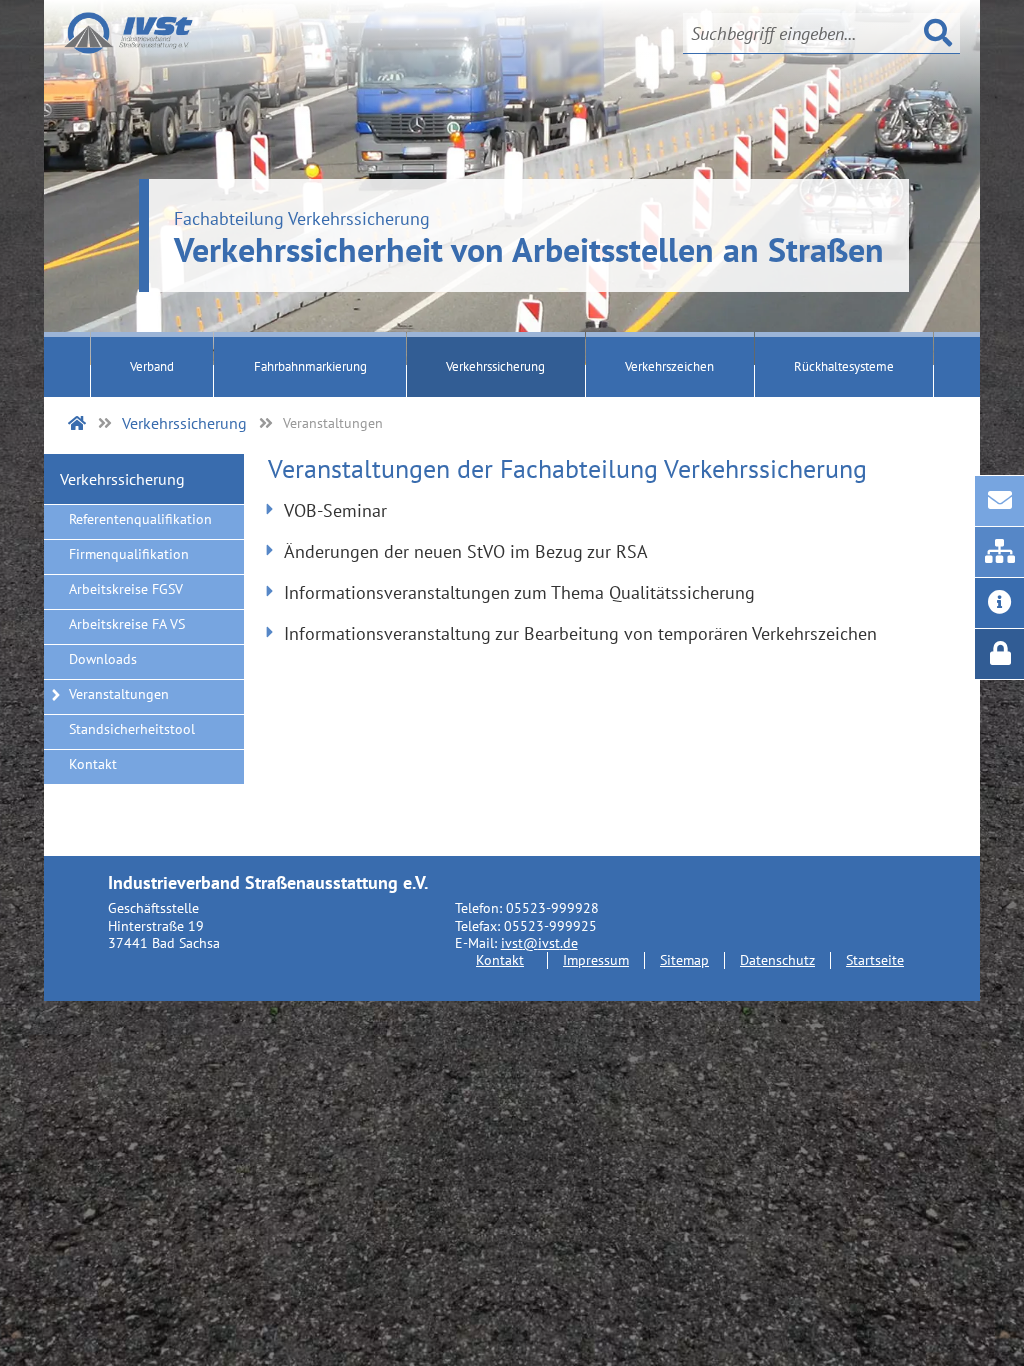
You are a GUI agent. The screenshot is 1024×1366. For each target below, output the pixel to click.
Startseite (875, 959)
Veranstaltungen (119, 694)
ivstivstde (539, 942)
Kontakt (93, 764)
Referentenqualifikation (140, 519)
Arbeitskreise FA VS (127, 624)
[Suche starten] (938, 33)
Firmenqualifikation (129, 554)
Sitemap (684, 959)
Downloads (103, 659)
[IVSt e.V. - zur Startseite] (128, 33)
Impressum (596, 959)
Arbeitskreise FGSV (126, 589)
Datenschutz (777, 959)
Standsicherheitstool (132, 729)
